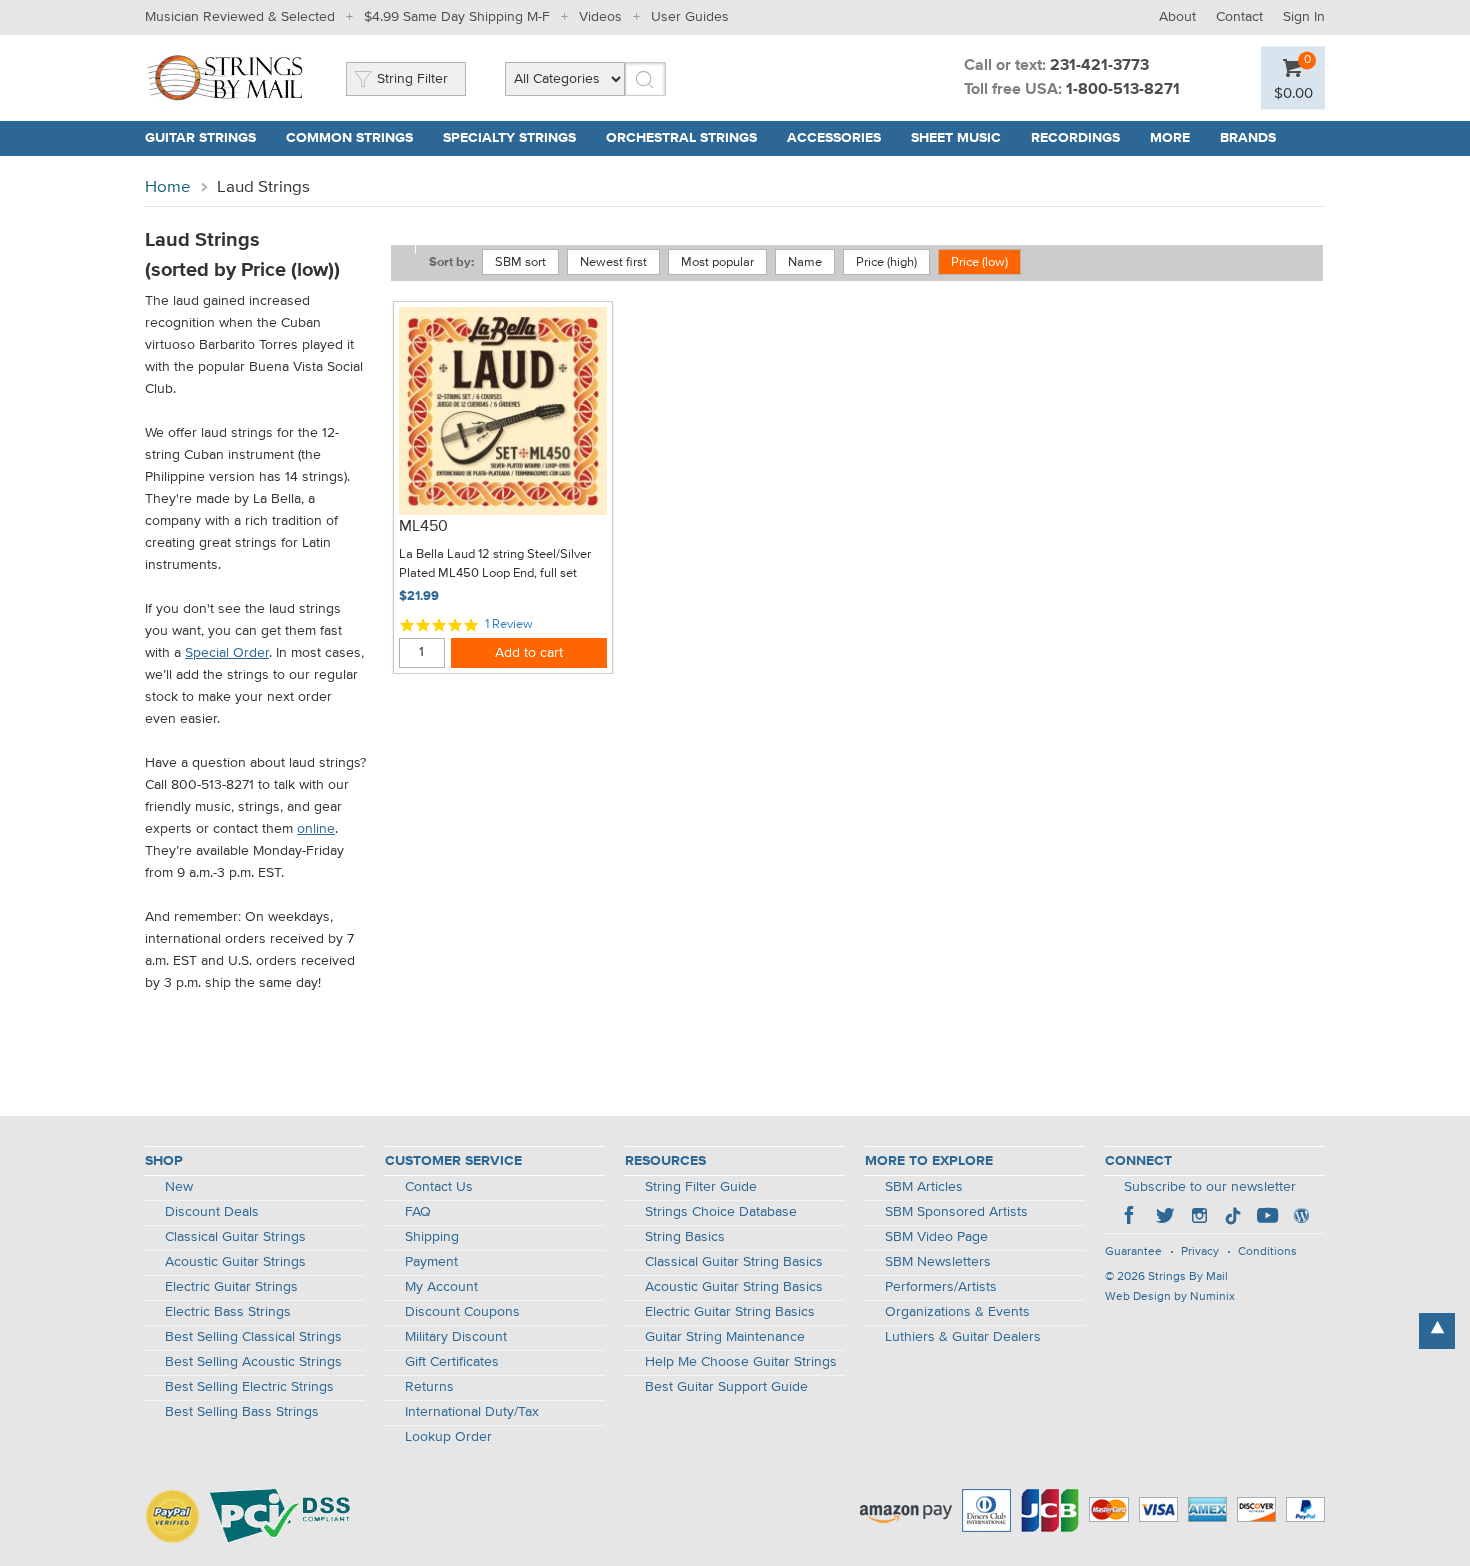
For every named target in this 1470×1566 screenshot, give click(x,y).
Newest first (613, 262)
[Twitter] (1165, 1218)
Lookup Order (448, 1437)
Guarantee (1133, 1252)
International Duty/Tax (472, 1412)
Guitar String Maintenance (725, 1337)
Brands (1248, 138)
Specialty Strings (509, 138)
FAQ (418, 1212)
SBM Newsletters (938, 1262)
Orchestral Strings (681, 138)
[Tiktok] (1233, 1218)
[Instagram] (1199, 1218)
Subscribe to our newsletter (1210, 1187)
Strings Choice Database (721, 1212)
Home (168, 187)
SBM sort (520, 262)
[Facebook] (1131, 1218)
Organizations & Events (957, 1312)
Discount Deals (212, 1212)
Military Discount (456, 1337)
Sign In (1304, 17)
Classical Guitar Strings (235, 1237)
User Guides (690, 17)
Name (805, 262)
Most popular (717, 262)
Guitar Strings (200, 138)
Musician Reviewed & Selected (240, 17)
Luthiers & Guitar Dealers (963, 1337)
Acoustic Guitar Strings (235, 1262)
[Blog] (1301, 1218)
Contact (1239, 17)
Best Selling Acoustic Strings (253, 1362)
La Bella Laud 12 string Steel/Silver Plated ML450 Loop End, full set (495, 564)
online (316, 829)
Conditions (1267, 1252)
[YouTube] (1267, 1218)
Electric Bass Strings (228, 1312)
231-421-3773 (1099, 66)
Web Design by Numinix (1170, 1297)
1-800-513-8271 (1123, 90)
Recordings (1075, 138)
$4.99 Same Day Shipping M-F (457, 17)
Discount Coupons (462, 1312)
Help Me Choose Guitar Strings (741, 1362)
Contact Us (439, 1187)
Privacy (1200, 1252)
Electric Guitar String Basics (730, 1312)
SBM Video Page (936, 1237)
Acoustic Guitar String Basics (734, 1287)
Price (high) (886, 262)
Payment (431, 1262)
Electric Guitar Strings (231, 1287)
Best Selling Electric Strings (249, 1387)
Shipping (432, 1237)
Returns (429, 1387)
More (1170, 138)
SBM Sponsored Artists (956, 1212)
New (179, 1187)
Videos (600, 17)
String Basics (685, 1237)
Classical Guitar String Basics (734, 1262)
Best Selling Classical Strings (253, 1337)
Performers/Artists (941, 1287)
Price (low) (979, 262)
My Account (441, 1287)
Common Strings (349, 138)
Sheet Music (956, 138)
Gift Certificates (452, 1362)
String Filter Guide (701, 1187)
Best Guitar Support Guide (726, 1387)
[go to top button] (1437, 1331)
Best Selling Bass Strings (242, 1412)
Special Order (227, 653)
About (1177, 17)
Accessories (834, 138)
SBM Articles (924, 1187)
